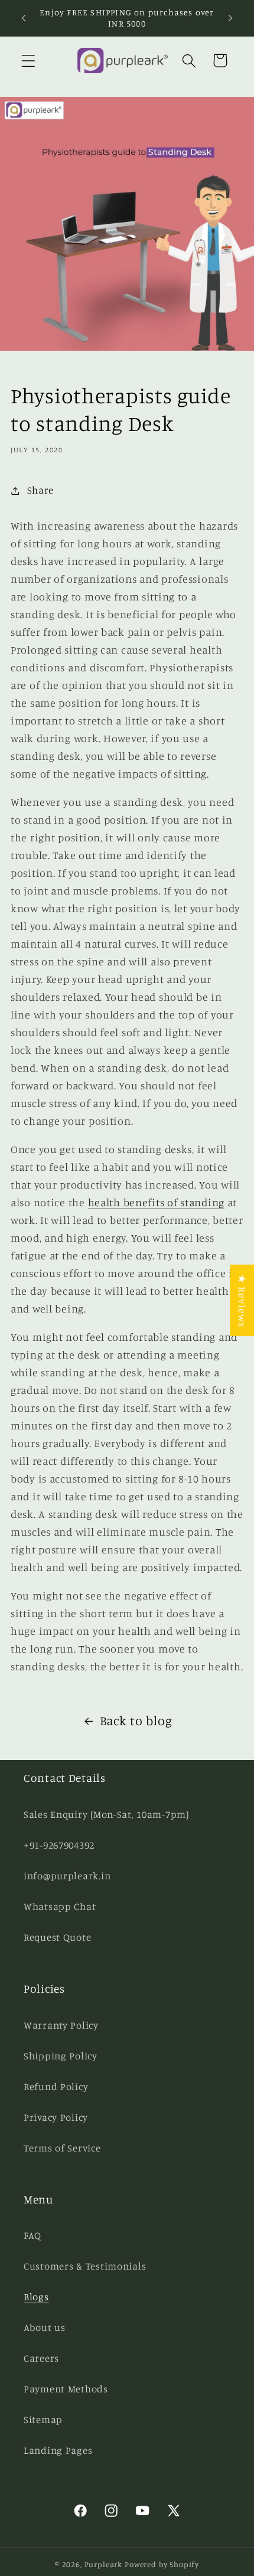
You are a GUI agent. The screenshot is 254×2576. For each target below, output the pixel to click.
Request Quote (57, 1937)
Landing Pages (58, 2450)
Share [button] (40, 490)
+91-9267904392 (59, 1845)
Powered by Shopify (162, 2564)
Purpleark (104, 2564)
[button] (29, 61)
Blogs (36, 2297)
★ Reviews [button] (242, 1300)
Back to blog (136, 1720)
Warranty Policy (61, 2025)
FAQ (32, 2235)
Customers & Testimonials (85, 2266)
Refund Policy (56, 2087)
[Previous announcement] (24, 18)
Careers (41, 2358)
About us (45, 2327)
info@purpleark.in (67, 1876)
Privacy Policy (56, 2117)
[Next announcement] (230, 18)
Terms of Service (62, 2148)
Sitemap (43, 2420)
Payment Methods (66, 2389)
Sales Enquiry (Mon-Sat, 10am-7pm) (106, 1814)
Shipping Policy (61, 2056)
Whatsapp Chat (60, 1906)
